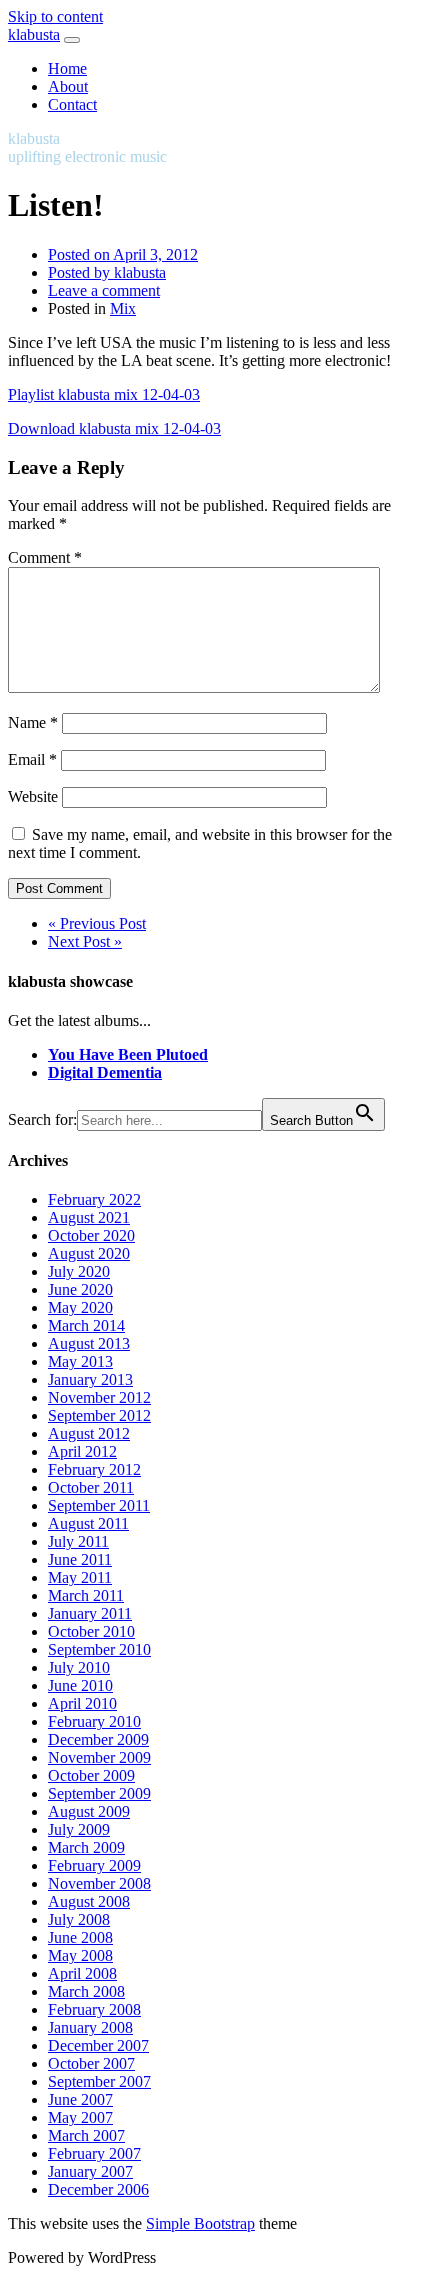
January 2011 (90, 1613)
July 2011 (78, 1541)
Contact (72, 104)
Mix (123, 308)
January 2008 (90, 2027)
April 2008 (82, 1973)
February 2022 (94, 1199)
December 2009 (98, 1739)
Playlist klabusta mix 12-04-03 (104, 394)
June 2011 (80, 1559)
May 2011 (80, 1577)
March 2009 (86, 1847)
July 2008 (79, 1919)
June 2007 (80, 2099)
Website (33, 796)
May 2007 (80, 2117)
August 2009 (89, 1811)
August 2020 (89, 1253)
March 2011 (86, 1595)
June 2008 (80, 1937)
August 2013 (89, 1343)
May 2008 (80, 1955)
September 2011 (99, 1505)
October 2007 (91, 2063)
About (68, 86)
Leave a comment (104, 290)
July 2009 (79, 1829)
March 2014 (86, 1325)
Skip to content (55, 16)
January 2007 (90, 2171)
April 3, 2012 (123, 254)
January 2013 (90, 1379)
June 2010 (80, 1685)
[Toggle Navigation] (72, 40)
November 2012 (99, 1397)
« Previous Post (97, 923)
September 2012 (99, 1415)
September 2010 (99, 1649)
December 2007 (98, 2045)
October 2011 (91, 1487)
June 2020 (80, 1289)
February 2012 (94, 1469)
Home (67, 68)
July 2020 (79, 1271)
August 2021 (89, 1217)
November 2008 (99, 1883)
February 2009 (94, 1865)
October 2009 (91, 1775)
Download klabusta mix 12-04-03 (114, 428)
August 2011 (88, 1523)
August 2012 (89, 1433)
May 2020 (80, 1307)
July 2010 (79, 1667)
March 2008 (86, 1991)
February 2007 (94, 2153)
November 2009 (99, 1757)
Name (33, 722)
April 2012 (82, 1451)
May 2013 (80, 1361)
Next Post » (85, 941)
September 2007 (99, 2081)
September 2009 (99, 1793)
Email (32, 759)
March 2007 (86, 2135)
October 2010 (91, 1631)
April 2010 (82, 1703)
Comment (45, 557)
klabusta (34, 34)
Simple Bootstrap (200, 2223)
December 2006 (98, 2189)
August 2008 (89, 1901)
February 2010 (94, 1721)
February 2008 (94, 2009)
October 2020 (91, 1235)
